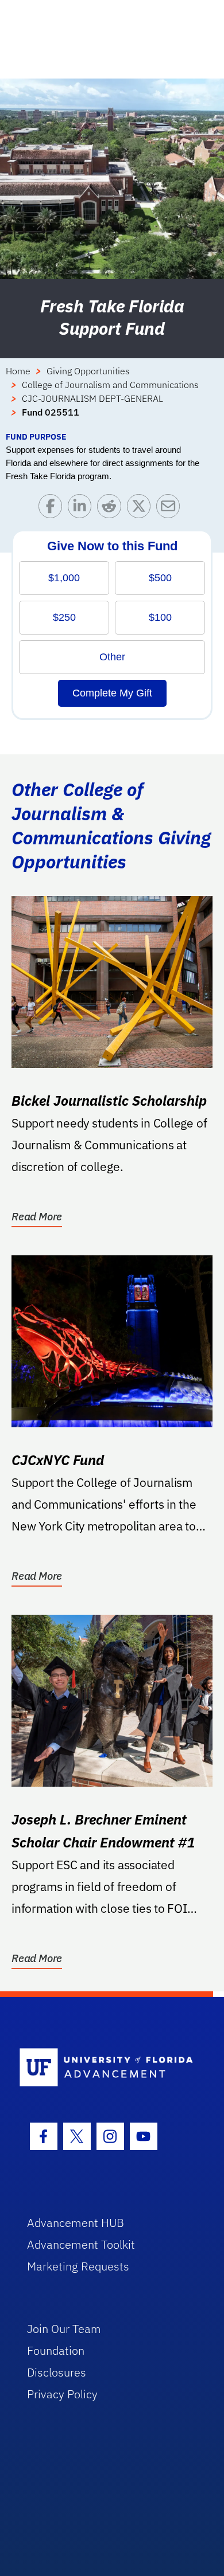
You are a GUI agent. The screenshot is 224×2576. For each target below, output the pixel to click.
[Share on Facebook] (53, 509)
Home (18, 371)
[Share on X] (142, 509)
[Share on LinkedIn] (82, 509)
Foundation (56, 2350)
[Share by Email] (171, 509)
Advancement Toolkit (81, 2244)
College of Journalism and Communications (110, 385)
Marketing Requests (78, 2266)
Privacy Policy (62, 2394)
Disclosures (57, 2372)
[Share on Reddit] (112, 509)
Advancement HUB (76, 2223)
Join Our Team (64, 2329)
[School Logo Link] (106, 2068)
